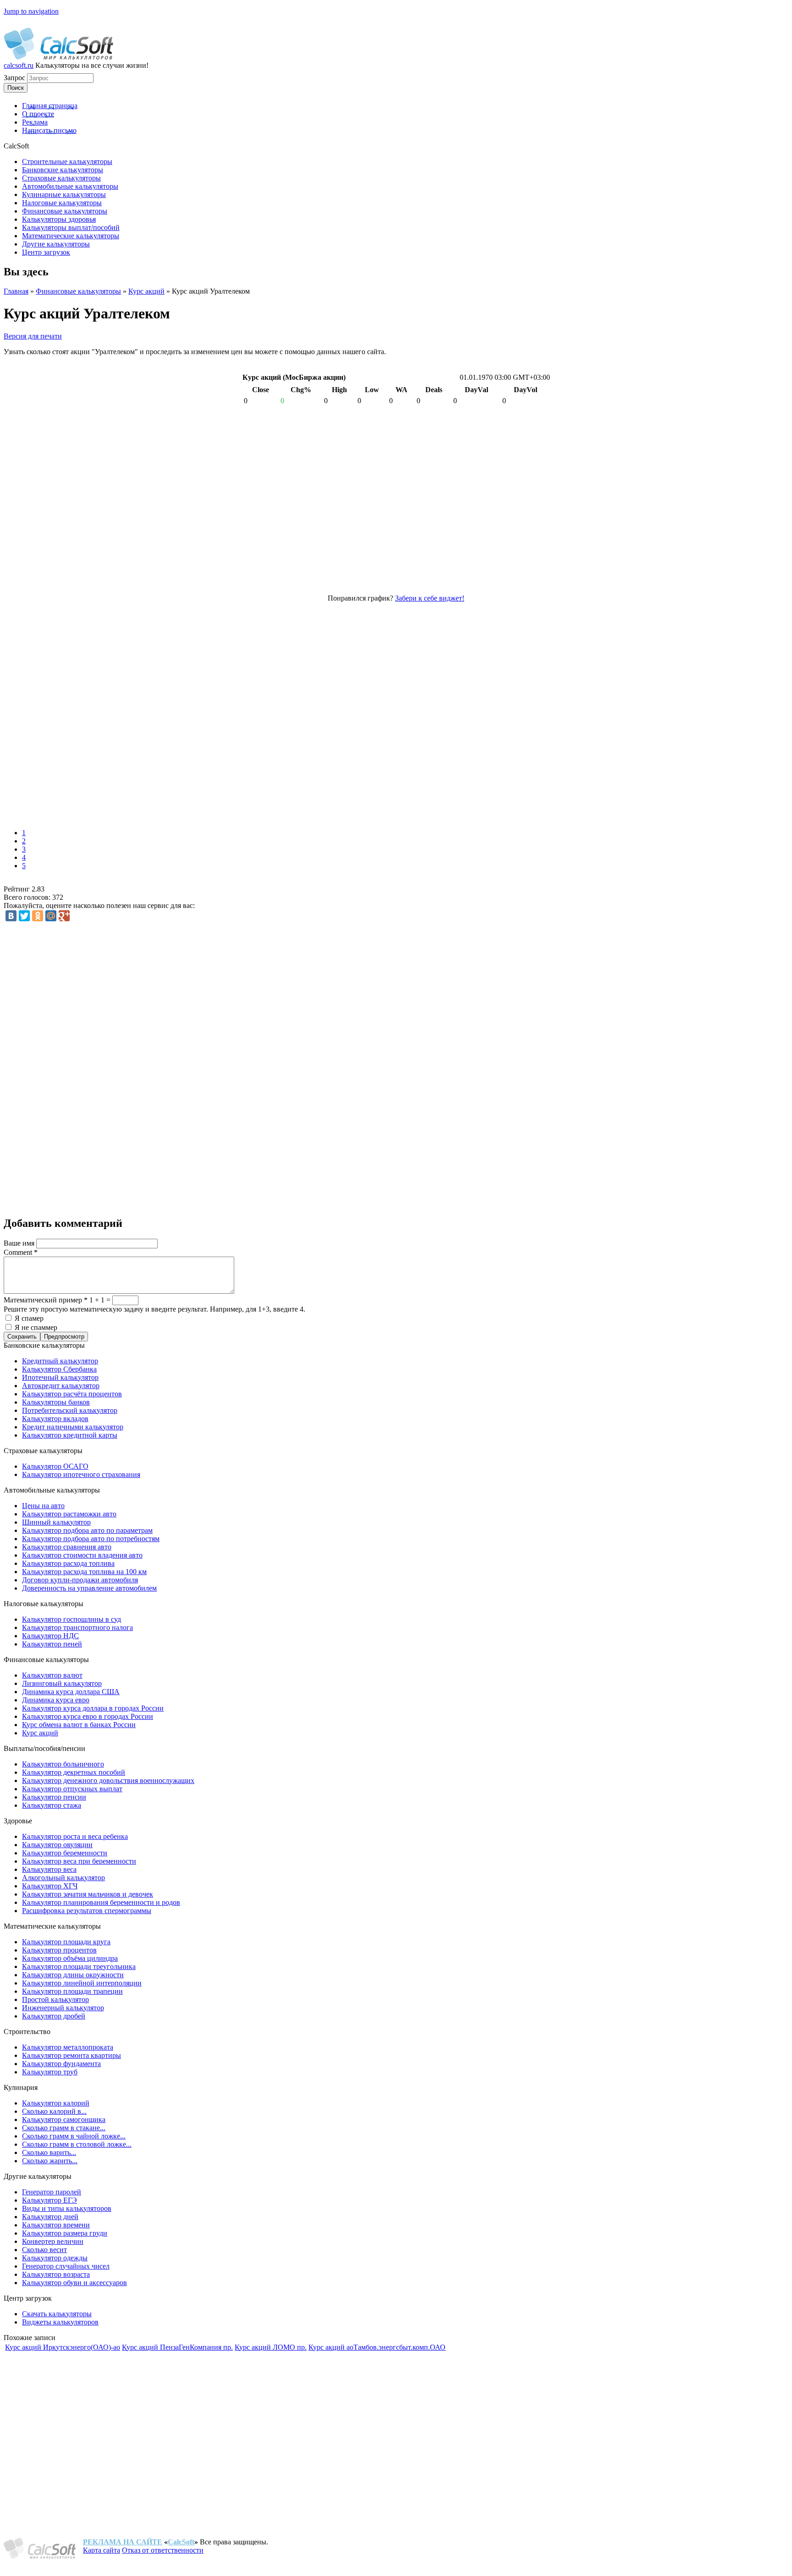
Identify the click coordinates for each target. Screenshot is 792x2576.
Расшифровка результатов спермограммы (87, 1911)
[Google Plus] (64, 916)
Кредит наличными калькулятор (73, 1427)
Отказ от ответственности (163, 2550)
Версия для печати (33, 336)
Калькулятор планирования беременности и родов (101, 1902)
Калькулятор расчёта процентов (72, 1394)
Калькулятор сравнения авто (67, 1547)
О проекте (38, 114)
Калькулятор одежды (55, 2258)
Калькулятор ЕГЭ (49, 2200)
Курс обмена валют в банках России (79, 1725)
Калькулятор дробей (54, 2016)
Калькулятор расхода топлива (68, 1563)
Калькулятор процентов (59, 1950)
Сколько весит (44, 2250)
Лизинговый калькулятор (62, 1683)
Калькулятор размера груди (65, 2233)
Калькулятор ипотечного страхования (81, 1474)
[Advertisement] (137, 713)
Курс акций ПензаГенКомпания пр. (177, 2347)
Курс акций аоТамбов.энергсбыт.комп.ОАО (377, 2347)
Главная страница (50, 106)
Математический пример (46, 1300)
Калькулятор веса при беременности (79, 1861)
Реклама (35, 122)
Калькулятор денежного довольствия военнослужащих (108, 1780)
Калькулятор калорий (56, 2103)
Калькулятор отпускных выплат (72, 1789)
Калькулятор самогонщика (64, 2119)
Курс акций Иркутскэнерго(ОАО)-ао (63, 2347)
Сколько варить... (49, 2152)
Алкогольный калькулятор (63, 1878)
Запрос (15, 78)
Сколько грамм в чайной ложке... (74, 2136)
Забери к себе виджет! (430, 598)
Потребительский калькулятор (70, 1410)
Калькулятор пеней (52, 1644)
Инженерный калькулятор (63, 2008)
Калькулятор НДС (50, 1636)
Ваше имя (20, 1243)
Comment (21, 1252)
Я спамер (29, 1318)
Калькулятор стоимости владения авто (82, 1555)
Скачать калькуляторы (57, 2314)
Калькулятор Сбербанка (59, 1369)
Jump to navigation (31, 11)
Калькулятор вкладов (55, 1419)
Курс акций (146, 291)
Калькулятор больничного (63, 1764)
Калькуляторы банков (56, 1402)
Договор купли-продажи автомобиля (80, 1580)
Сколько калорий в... (54, 2111)
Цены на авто (43, 1506)
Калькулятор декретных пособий (74, 1772)
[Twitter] (24, 916)
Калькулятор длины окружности (73, 1975)
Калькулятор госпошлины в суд (71, 1619)
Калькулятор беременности (65, 1853)
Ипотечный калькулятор (60, 1377)
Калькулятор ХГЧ (50, 1886)
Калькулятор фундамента (61, 2064)
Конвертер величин (53, 2241)
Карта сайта (102, 2550)
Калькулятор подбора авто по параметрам (87, 1530)
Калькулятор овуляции (57, 1845)
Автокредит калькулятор (61, 1386)
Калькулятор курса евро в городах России (88, 1716)
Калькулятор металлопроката (68, 2047)
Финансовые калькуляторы (78, 291)
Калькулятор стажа (52, 1805)
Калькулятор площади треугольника (79, 1966)
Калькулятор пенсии (54, 1797)
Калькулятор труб (50, 2072)
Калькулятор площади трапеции (72, 1991)
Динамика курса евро (56, 1700)
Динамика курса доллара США (71, 1692)
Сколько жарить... (50, 2161)
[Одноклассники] (38, 916)
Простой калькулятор (55, 1999)
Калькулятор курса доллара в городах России (93, 1708)
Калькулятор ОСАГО (55, 1466)
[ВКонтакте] (11, 916)
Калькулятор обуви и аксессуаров (74, 2283)
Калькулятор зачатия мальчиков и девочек (88, 1894)
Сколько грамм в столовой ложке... (77, 2144)
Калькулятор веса (49, 1869)
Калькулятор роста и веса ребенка (75, 1836)
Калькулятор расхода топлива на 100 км (84, 1572)
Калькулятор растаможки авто (69, 1514)
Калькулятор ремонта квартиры (71, 2055)
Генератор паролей (52, 2192)
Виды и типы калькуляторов (67, 2208)
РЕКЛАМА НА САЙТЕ (123, 2542)
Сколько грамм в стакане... (64, 2128)
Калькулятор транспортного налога (77, 1627)
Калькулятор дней (50, 2217)
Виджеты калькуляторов (60, 2322)
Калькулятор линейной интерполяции (82, 1983)
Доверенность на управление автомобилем (89, 1588)
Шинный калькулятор (56, 1522)
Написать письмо (49, 130)
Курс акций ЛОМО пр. (271, 2347)
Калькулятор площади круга (66, 1942)
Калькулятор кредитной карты (70, 1435)
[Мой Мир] (51, 916)
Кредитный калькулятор (60, 1361)
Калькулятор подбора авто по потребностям (91, 1539)
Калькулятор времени (56, 2225)
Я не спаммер (36, 1327)
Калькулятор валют (52, 1675)
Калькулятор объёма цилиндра (70, 1958)
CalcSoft (181, 2542)
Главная (16, 291)
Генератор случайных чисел (66, 2266)
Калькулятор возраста (56, 2274)
